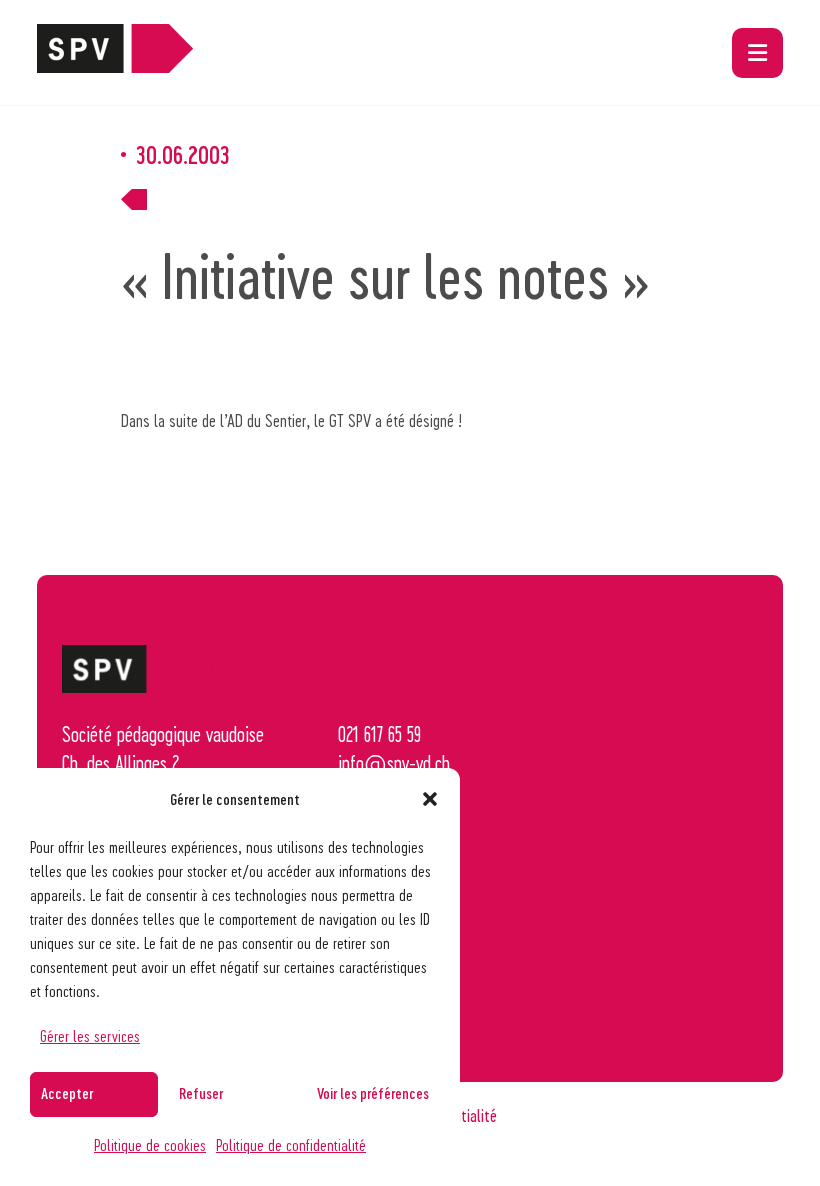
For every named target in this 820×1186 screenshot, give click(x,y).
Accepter (67, 1093)
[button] (430, 799)
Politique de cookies (150, 1144)
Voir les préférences (373, 1093)
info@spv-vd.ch (394, 763)
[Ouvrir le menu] (757, 53)
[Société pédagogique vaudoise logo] (115, 65)
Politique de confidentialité (291, 1144)
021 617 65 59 (379, 734)
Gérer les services (90, 1035)
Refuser (201, 1093)
